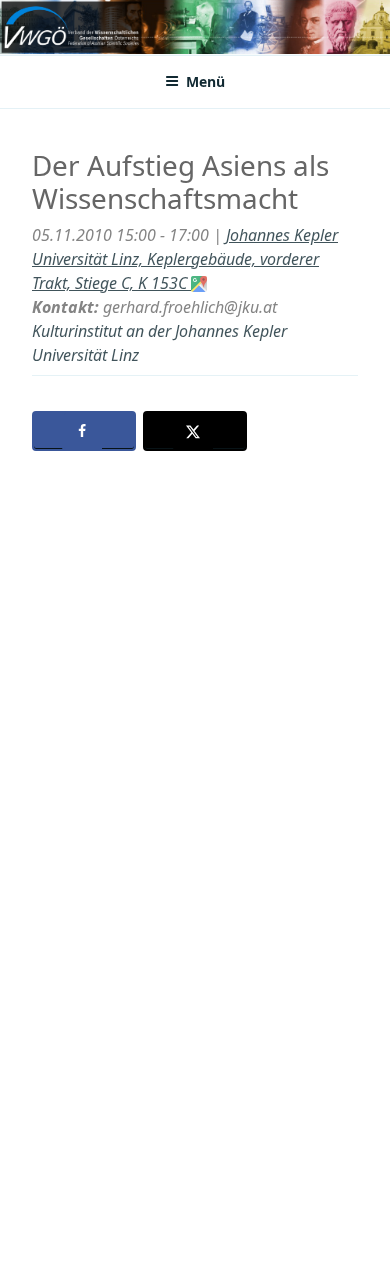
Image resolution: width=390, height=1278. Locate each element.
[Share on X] (195, 431)
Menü (205, 81)
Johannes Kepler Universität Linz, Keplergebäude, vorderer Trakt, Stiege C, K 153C (185, 259)
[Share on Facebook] (84, 431)
